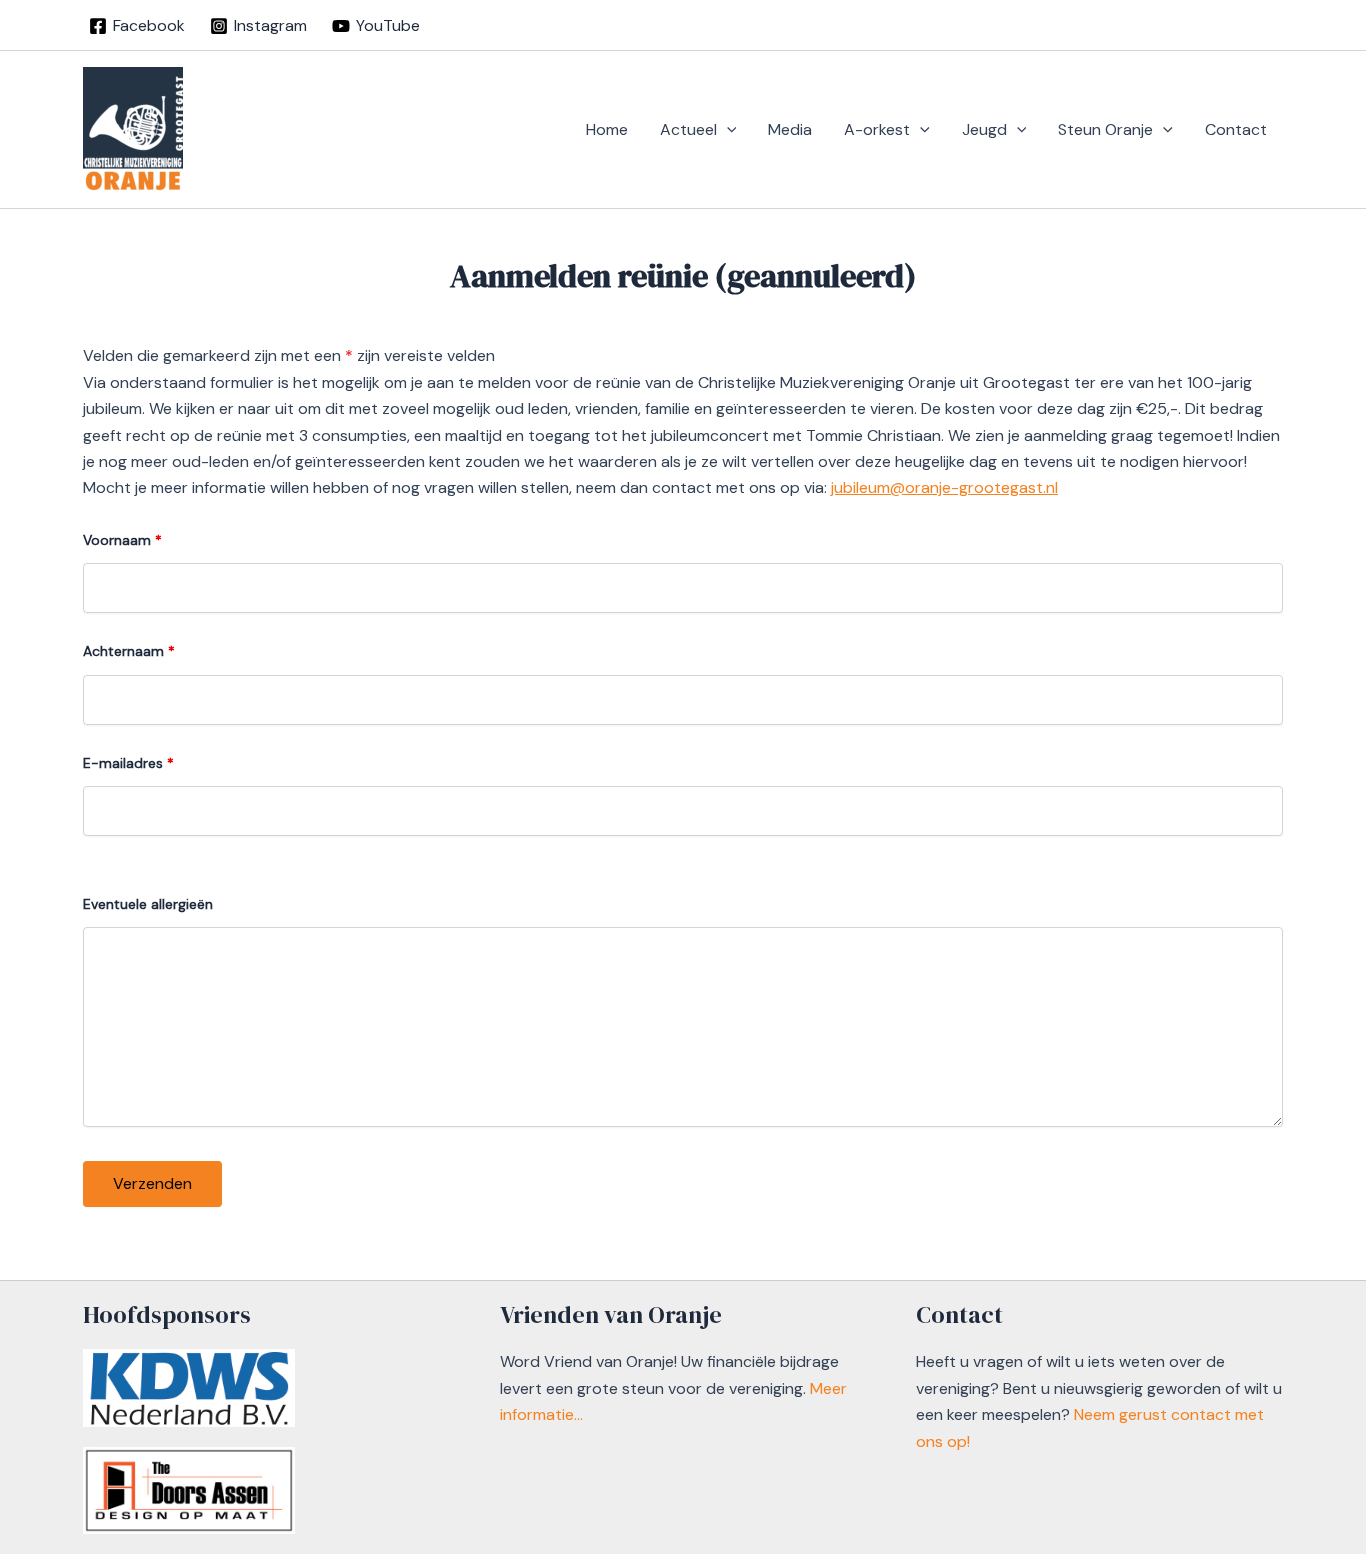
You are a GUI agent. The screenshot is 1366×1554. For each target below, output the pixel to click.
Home (607, 129)
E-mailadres (128, 763)
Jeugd (984, 129)
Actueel (688, 129)
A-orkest (877, 129)
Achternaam (129, 651)
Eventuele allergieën (148, 904)
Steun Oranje (1105, 129)
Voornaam (122, 540)
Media (790, 129)
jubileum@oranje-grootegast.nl (944, 487)
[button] (727, 130)
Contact (1236, 129)
